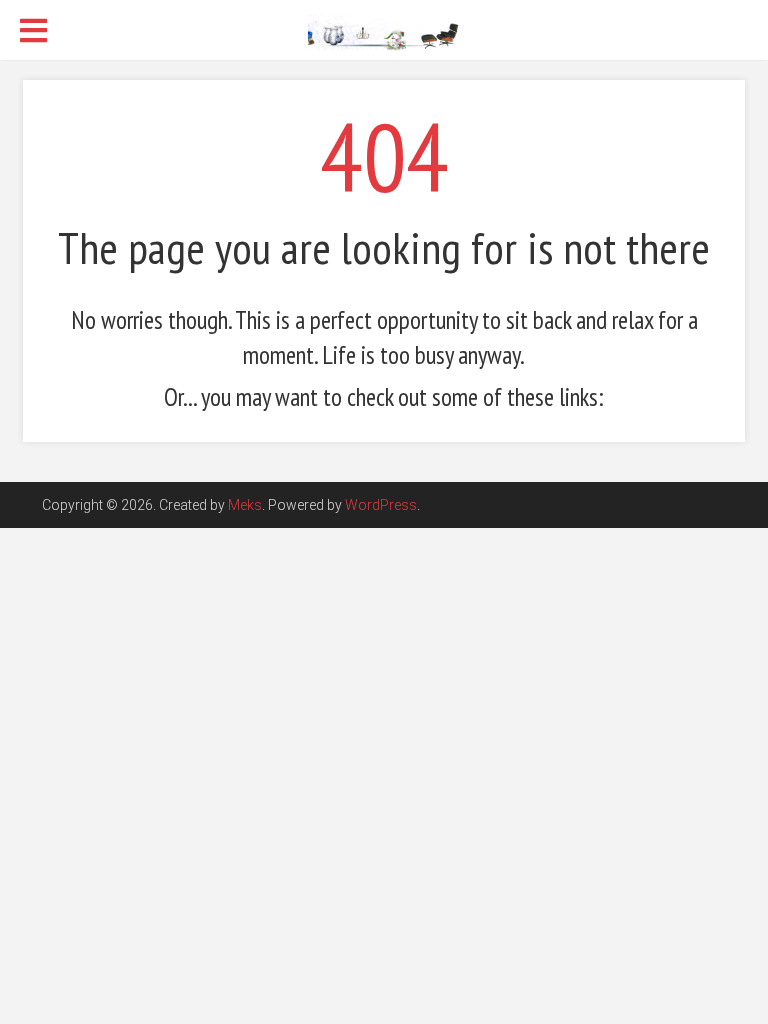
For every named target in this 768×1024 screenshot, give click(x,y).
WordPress (381, 505)
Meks (245, 505)
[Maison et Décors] (383, 31)
